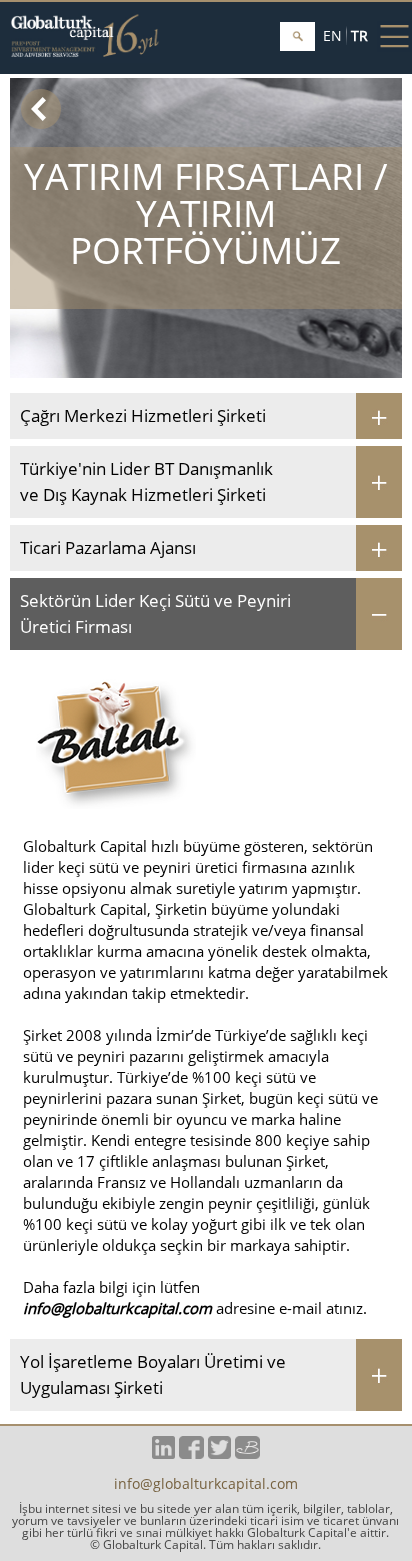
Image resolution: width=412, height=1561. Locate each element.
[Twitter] (219, 1453)
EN (332, 35)
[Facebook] (191, 1453)
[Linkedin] (163, 1453)
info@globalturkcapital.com (117, 1308)
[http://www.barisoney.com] (247, 1453)
